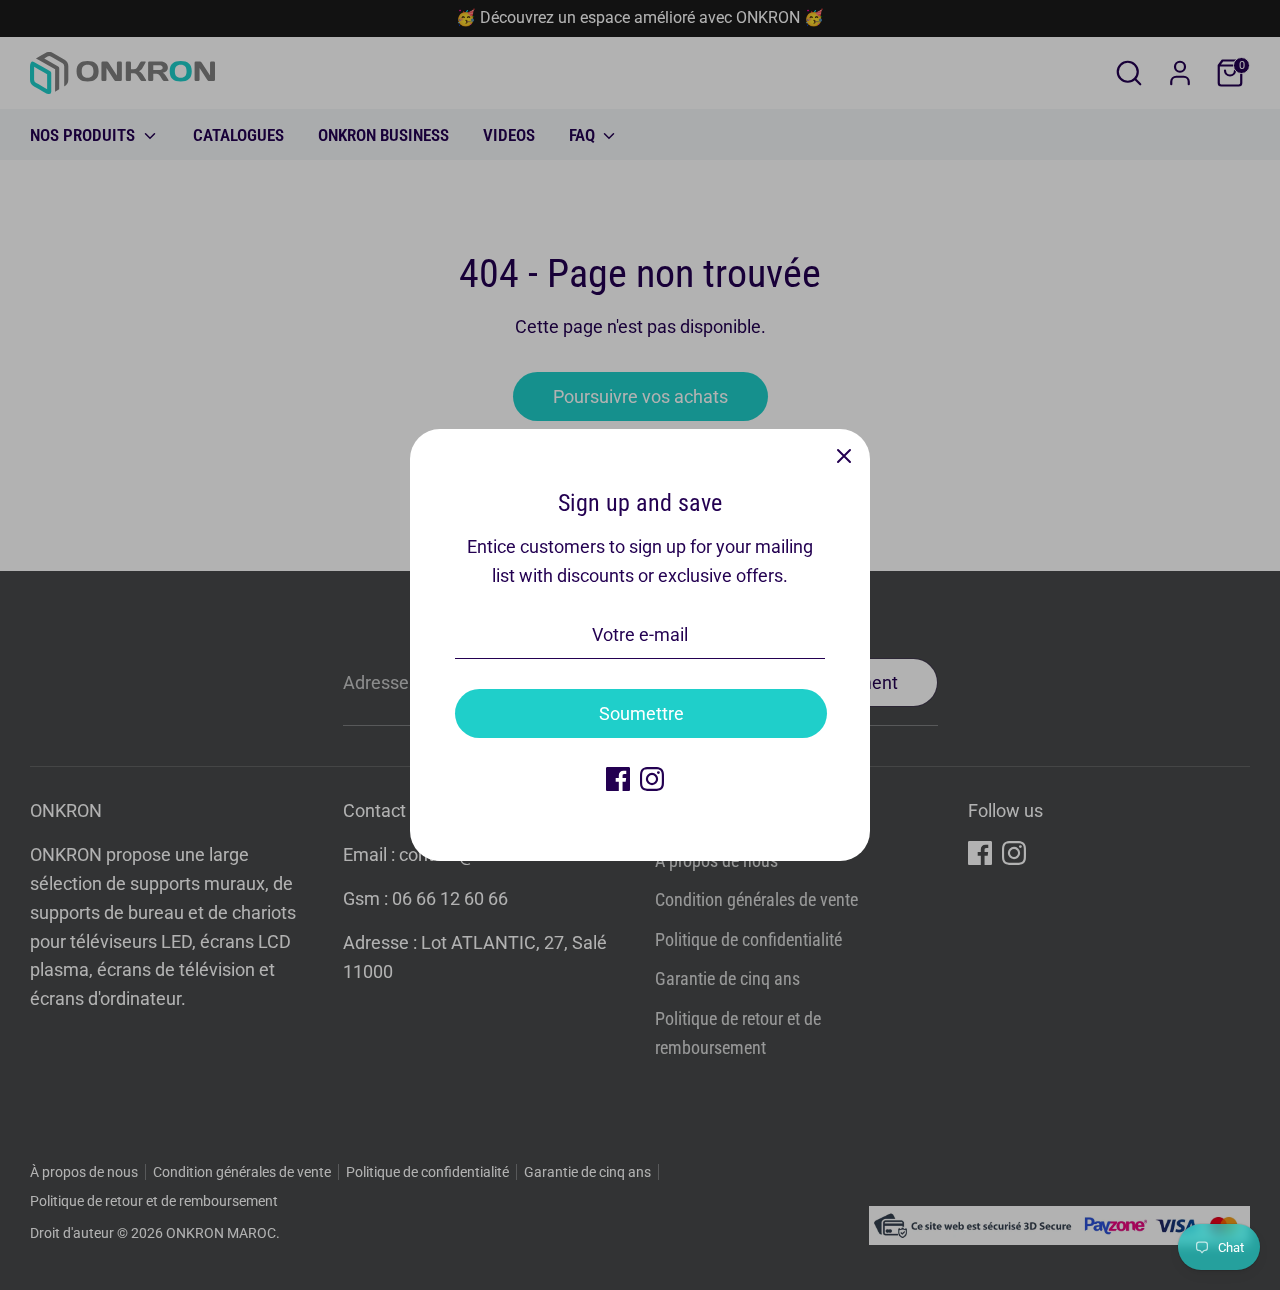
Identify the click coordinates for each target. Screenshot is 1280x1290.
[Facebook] (618, 779)
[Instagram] (652, 779)
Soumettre (641, 713)
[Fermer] (844, 455)
